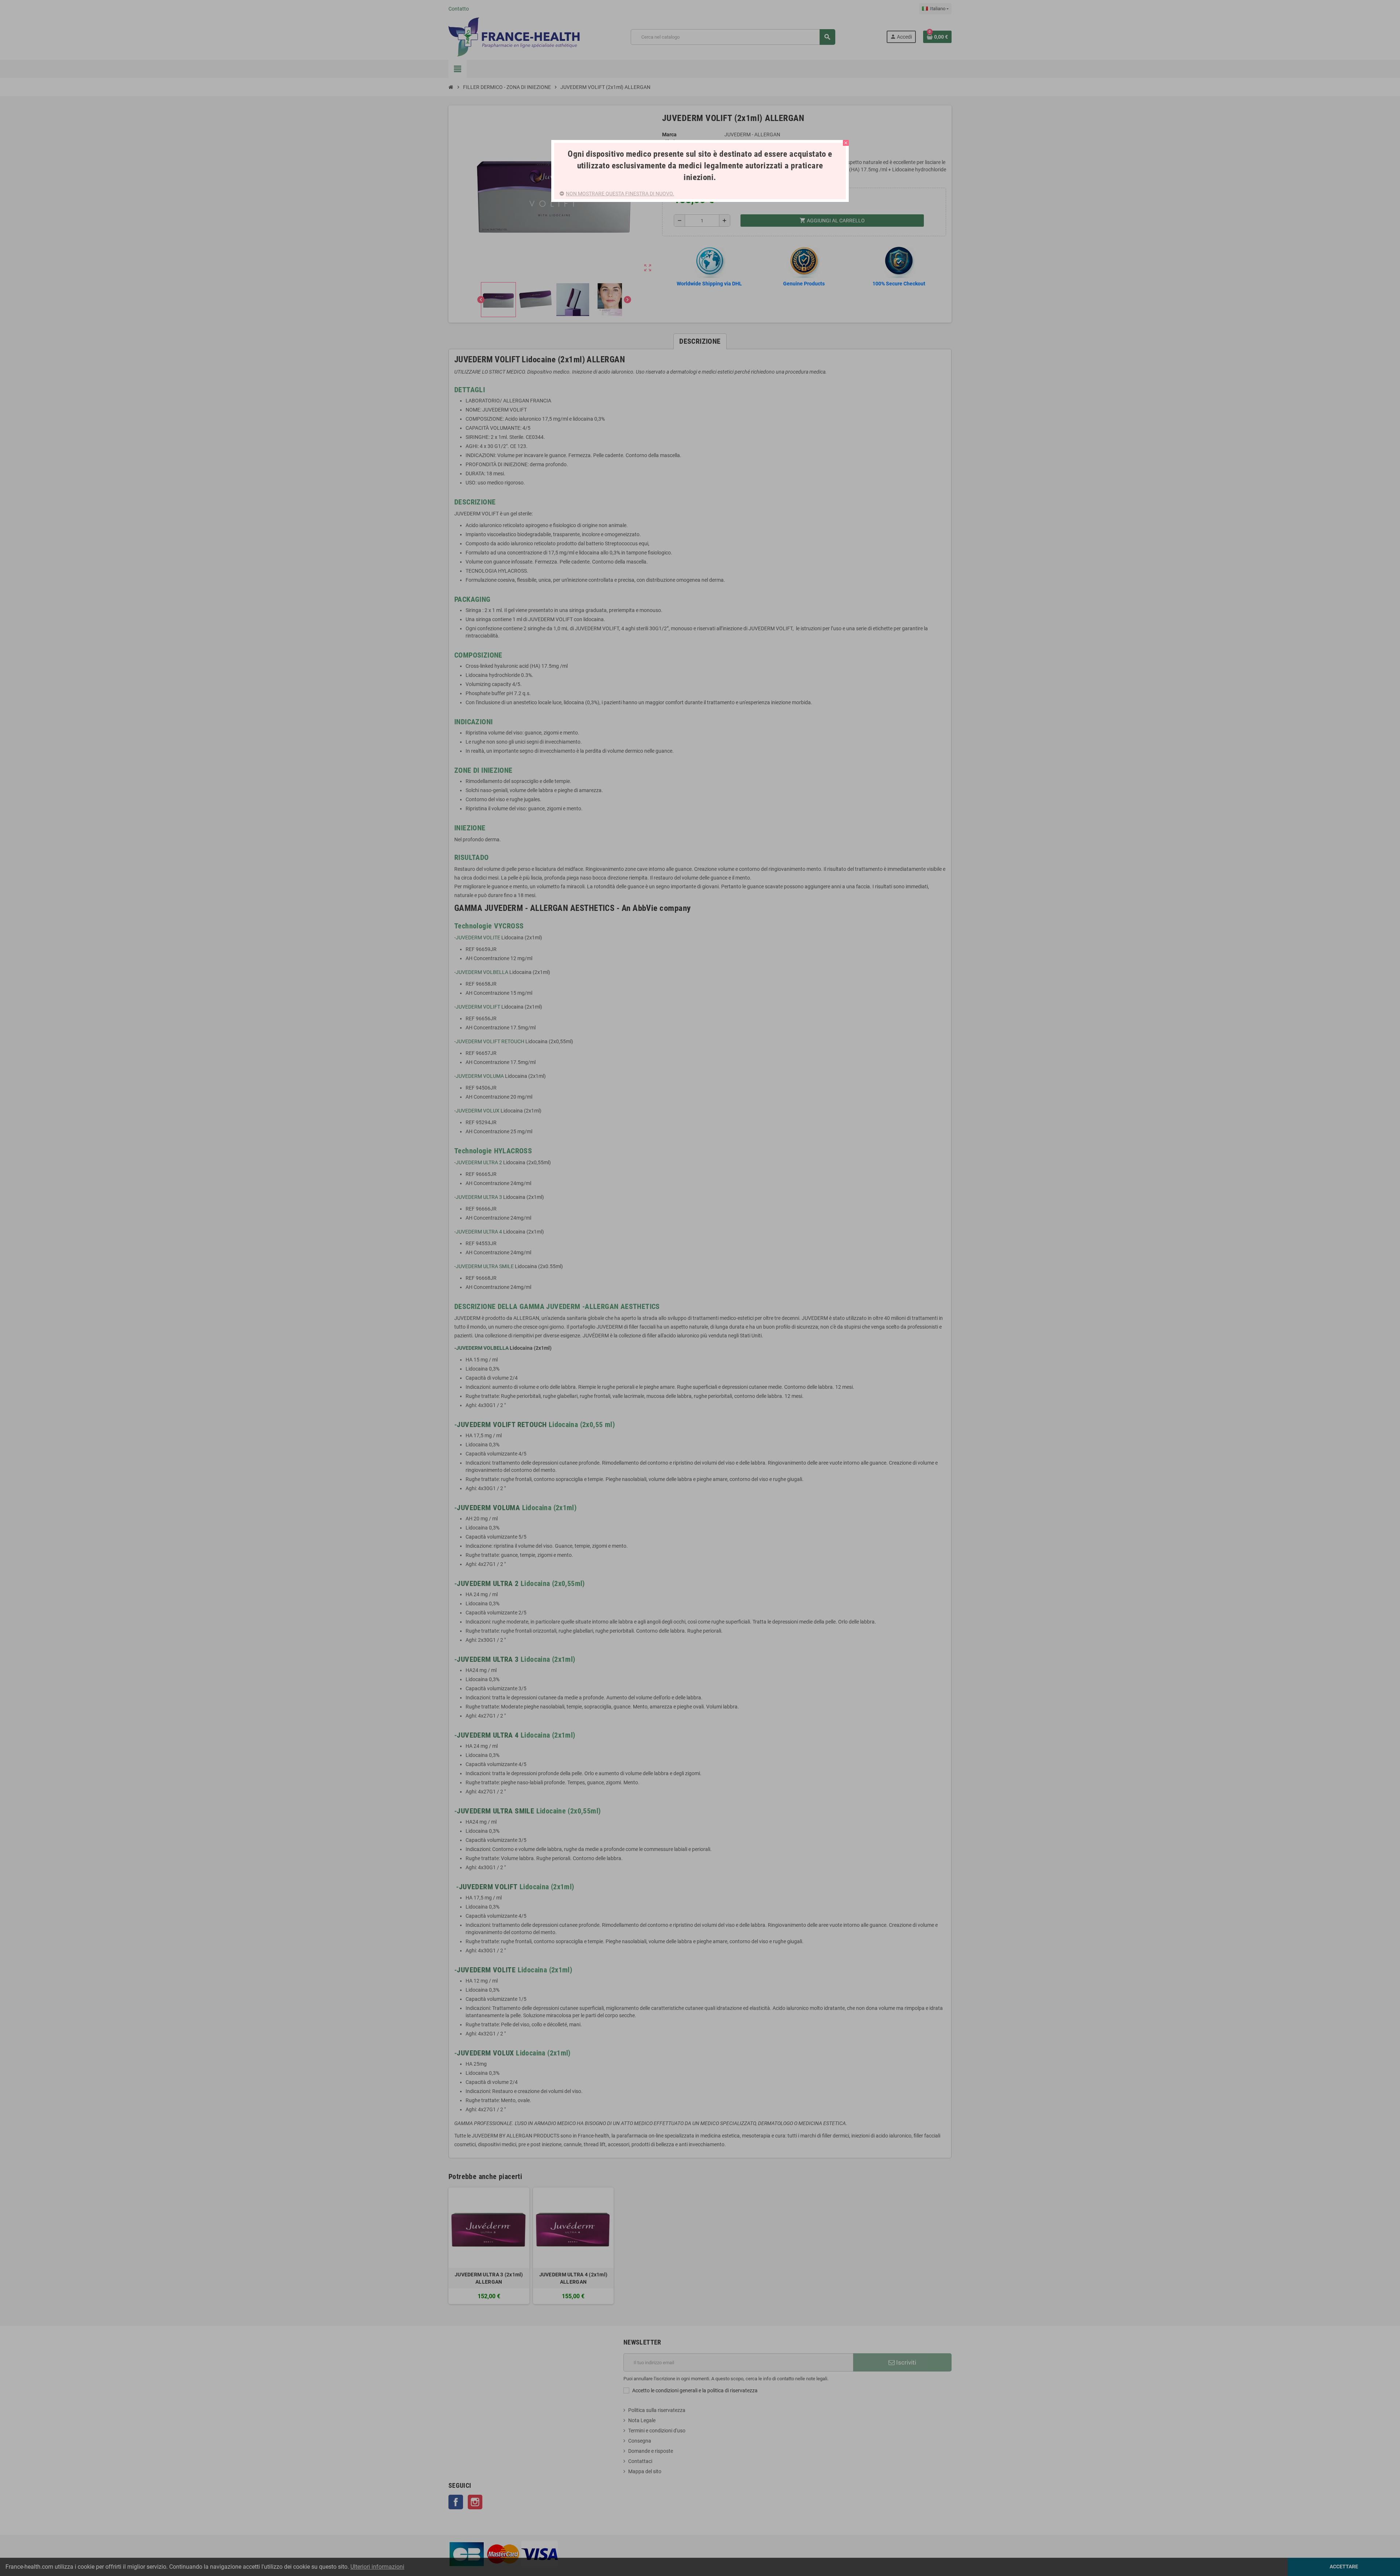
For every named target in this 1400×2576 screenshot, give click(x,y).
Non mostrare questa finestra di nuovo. (620, 194)
